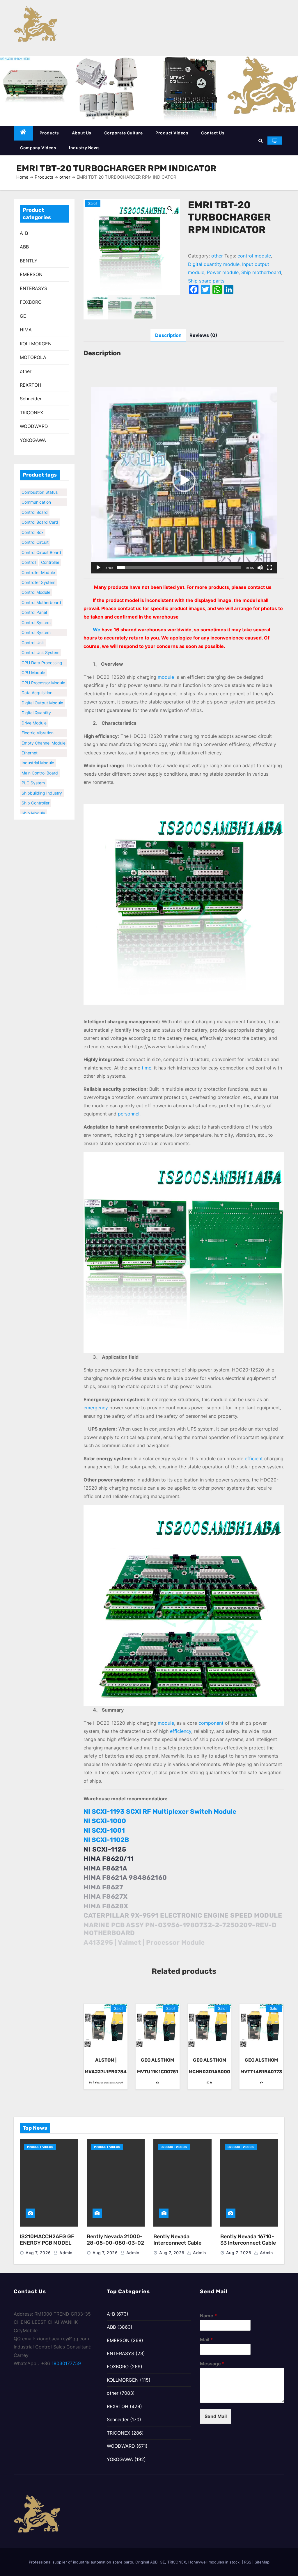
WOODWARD (34, 426)
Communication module (36, 490)
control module (36, 579)
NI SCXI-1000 (105, 1821)
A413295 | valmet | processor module (144, 1942)
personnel (129, 1114)
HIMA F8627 (103, 1887)
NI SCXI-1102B (106, 1840)
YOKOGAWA (33, 440)
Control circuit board (41, 539)
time (147, 1068)
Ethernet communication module (36, 740)
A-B (24, 233)
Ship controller (36, 790)
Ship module (33, 800)
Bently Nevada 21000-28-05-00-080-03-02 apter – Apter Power (115, 2243)
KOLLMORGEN (36, 344)
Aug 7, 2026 (38, 2253)
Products (49, 133)
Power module (223, 272)
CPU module (33, 659)
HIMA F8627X (106, 1897)
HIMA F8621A (105, 1868)
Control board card (40, 509)
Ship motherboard (39, 810)
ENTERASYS (33, 288)
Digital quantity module (36, 700)
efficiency (181, 1731)
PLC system (33, 770)
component (211, 1723)
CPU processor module (43, 670)
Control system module (36, 620)
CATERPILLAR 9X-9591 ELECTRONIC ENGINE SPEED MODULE (183, 1915)
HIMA (26, 330)
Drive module (34, 710)
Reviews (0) (203, 335)
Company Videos (38, 148)
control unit (33, 629)
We (97, 630)
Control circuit (35, 529)
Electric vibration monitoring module (39, 720)
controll (29, 549)
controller (50, 549)
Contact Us (213, 133)
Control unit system (40, 639)
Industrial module (38, 750)
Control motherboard (41, 589)
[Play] (98, 568)
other (65, 177)
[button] (261, 141)
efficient (254, 1458)
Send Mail (216, 2416)
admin (65, 2253)
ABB (24, 247)
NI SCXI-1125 (105, 1849)
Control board (35, 499)
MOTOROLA (33, 357)
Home (22, 177)
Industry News (84, 148)
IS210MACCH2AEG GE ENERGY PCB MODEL (47, 2240)
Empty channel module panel (44, 731)
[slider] (179, 568)
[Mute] (260, 568)
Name (208, 2316)
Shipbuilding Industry (42, 780)
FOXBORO (31, 302)
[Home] (23, 133)
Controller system (38, 569)
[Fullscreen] (269, 568)
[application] (184, 480)
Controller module (38, 559)
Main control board (40, 760)
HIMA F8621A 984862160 (125, 1878)
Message (212, 2364)
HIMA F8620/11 (109, 1859)
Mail (206, 2339)
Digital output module (42, 690)
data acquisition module (37, 680)
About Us (82, 133)
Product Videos (172, 133)
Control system (36, 609)
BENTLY (29, 261)
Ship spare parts (206, 281)
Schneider (31, 399)
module (166, 677)
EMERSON (31, 274)
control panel (34, 599)
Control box (33, 519)
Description (168, 335)
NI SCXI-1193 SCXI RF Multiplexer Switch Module (160, 1812)
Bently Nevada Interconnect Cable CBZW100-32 (177, 2243)
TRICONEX (31, 413)
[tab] (168, 335)
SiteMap (262, 2562)
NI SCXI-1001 (104, 1830)
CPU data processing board (42, 650)
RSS (248, 2562)
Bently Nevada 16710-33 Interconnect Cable (248, 2240)
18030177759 (66, 2363)
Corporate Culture (124, 133)
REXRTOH (31, 385)
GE (23, 316)
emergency (96, 1408)
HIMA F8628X (106, 1906)
